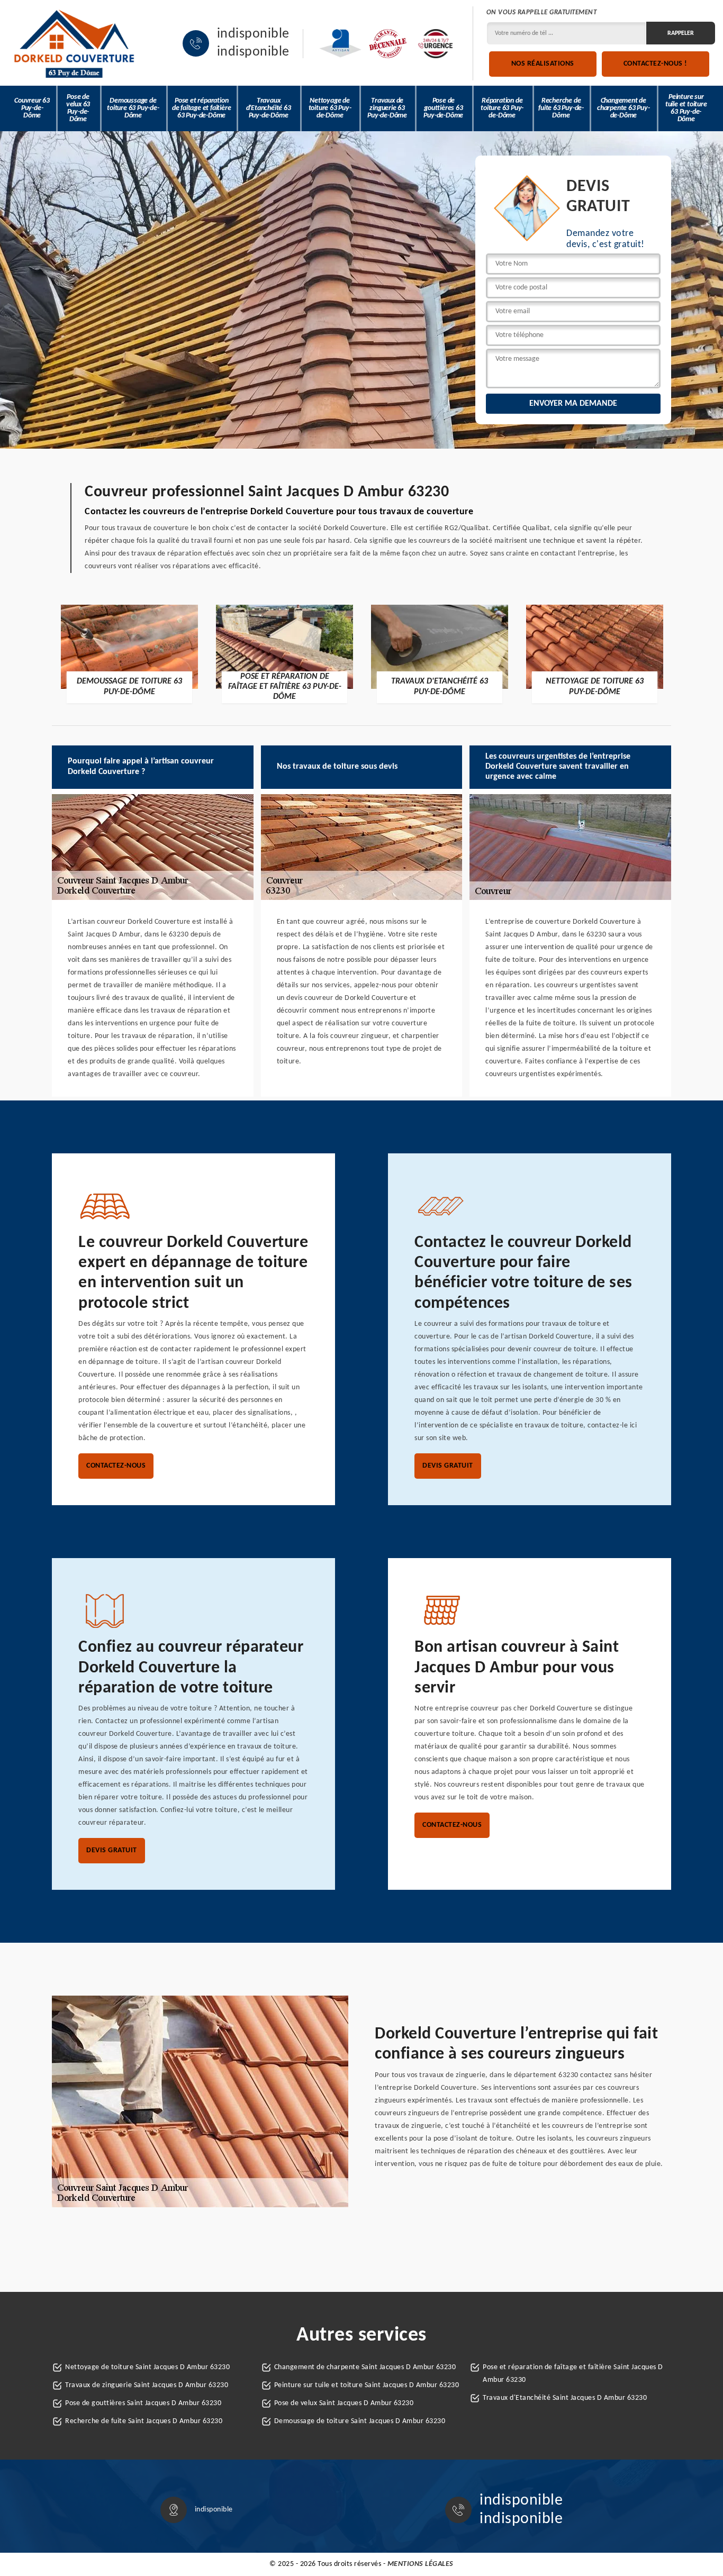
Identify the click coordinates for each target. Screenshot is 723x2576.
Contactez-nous (116, 1466)
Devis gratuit (448, 1466)
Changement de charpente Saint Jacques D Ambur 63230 (365, 2367)
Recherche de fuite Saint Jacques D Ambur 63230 (144, 2421)
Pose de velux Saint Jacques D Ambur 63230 (344, 2403)
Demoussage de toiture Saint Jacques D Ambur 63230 (360, 2421)
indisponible (253, 34)
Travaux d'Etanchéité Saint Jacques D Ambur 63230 (565, 2398)
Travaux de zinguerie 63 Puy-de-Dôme (387, 108)
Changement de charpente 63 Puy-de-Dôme (623, 108)
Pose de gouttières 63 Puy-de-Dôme (443, 108)
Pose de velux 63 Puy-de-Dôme (78, 108)
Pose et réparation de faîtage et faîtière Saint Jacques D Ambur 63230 (573, 2374)
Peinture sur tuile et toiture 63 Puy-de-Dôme (686, 108)
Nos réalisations (543, 64)
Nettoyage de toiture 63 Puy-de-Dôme (330, 108)
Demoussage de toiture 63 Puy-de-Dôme (133, 108)
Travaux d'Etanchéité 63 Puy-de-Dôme (269, 108)
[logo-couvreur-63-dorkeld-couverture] (74, 43)
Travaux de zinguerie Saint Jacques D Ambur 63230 (147, 2385)
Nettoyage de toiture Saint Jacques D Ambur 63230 (147, 2367)
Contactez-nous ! (656, 64)
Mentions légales (421, 2564)
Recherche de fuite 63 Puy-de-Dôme (561, 108)
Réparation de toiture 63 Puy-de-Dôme (502, 108)
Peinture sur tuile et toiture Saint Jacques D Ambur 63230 (367, 2385)
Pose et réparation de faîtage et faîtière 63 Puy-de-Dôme (202, 108)
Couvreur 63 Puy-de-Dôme (32, 108)
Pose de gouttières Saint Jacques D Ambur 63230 (143, 2403)
